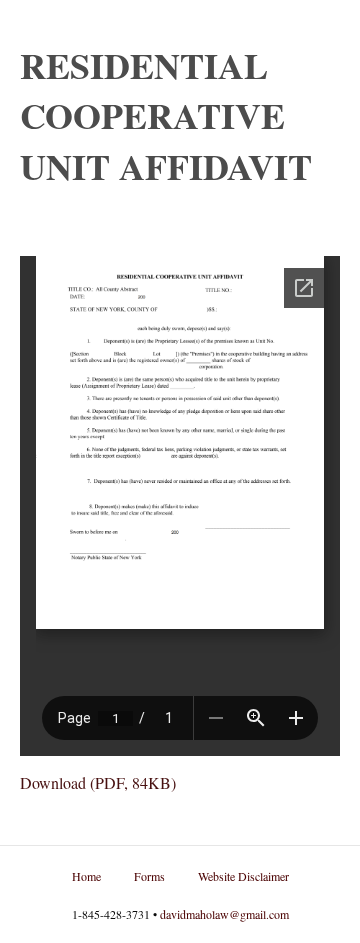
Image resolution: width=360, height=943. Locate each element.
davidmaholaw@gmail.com (224, 914)
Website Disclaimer (243, 876)
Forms (149, 876)
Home (86, 876)
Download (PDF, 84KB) (98, 782)
